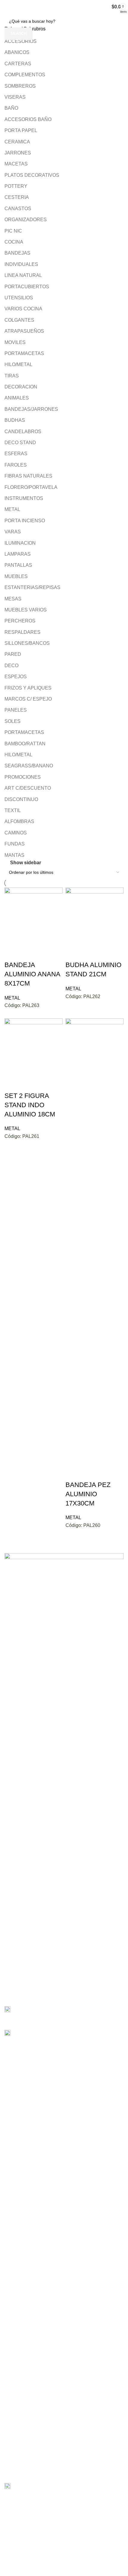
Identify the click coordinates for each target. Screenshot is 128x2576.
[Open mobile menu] (7, 7)
